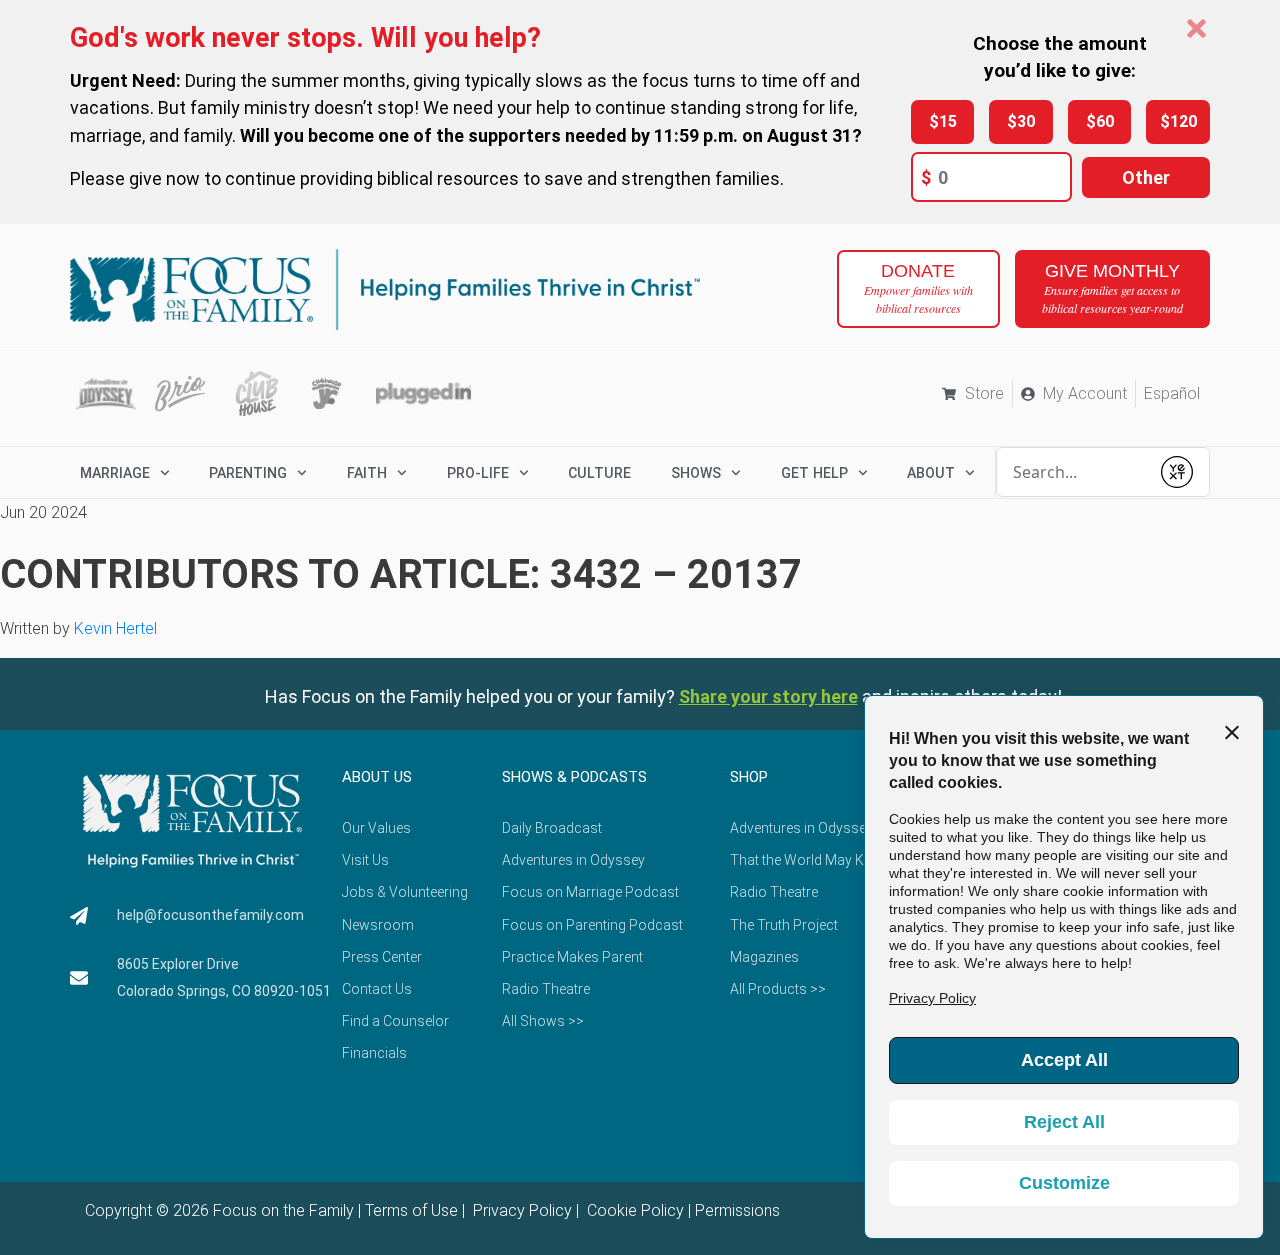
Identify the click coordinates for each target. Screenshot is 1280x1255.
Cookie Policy (633, 1210)
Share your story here (768, 696)
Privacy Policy (520, 1210)
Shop (749, 777)
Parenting (248, 473)
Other (1146, 177)
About (931, 473)
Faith (367, 473)
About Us (377, 777)
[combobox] (1073, 472)
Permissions (737, 1210)
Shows (696, 473)
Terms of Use (411, 1210)
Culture (599, 473)
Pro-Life (478, 473)
